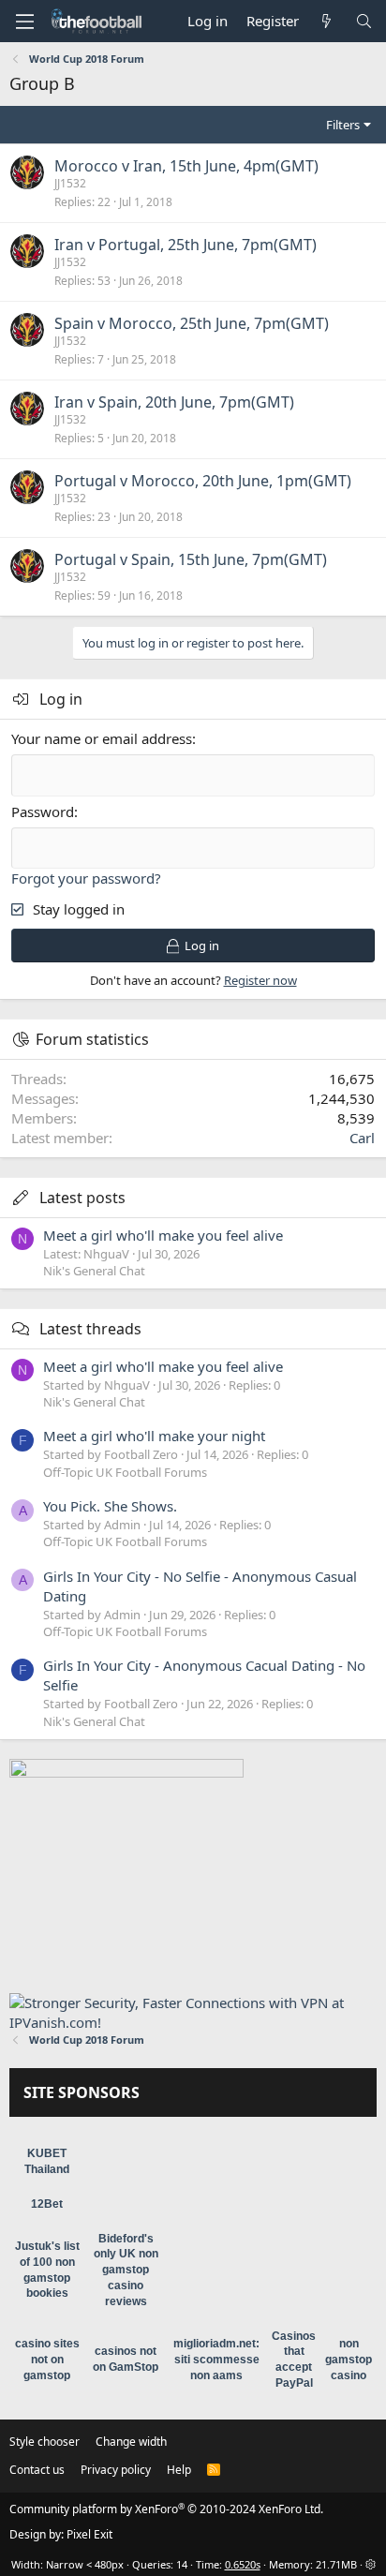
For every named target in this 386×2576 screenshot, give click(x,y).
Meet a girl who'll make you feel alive (163, 1235)
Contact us (37, 2470)
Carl (362, 1138)
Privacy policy (116, 2470)
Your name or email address (102, 738)
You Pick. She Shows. (110, 1506)
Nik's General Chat (94, 1271)
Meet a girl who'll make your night (154, 1436)
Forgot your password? (86, 878)
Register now (260, 980)
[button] (24, 22)
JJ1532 (70, 183)
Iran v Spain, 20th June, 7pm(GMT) (174, 402)
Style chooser (45, 2442)
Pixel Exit (89, 2534)
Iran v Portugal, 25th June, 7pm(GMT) (186, 245)
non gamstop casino (349, 2360)
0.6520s (243, 2564)
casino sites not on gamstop (47, 2360)
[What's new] (327, 21)
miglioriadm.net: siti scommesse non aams (216, 2360)
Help (179, 2470)
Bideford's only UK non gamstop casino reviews (126, 2270)
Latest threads (90, 1329)
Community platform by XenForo (166, 2509)
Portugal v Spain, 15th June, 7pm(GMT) (191, 559)
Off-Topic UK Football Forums (125, 1472)
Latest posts (82, 1198)
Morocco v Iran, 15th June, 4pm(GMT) (186, 166)
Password (43, 812)
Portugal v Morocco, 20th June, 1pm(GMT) (203, 481)
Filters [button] (343, 125)
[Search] (364, 21)
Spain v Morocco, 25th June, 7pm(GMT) (192, 323)
